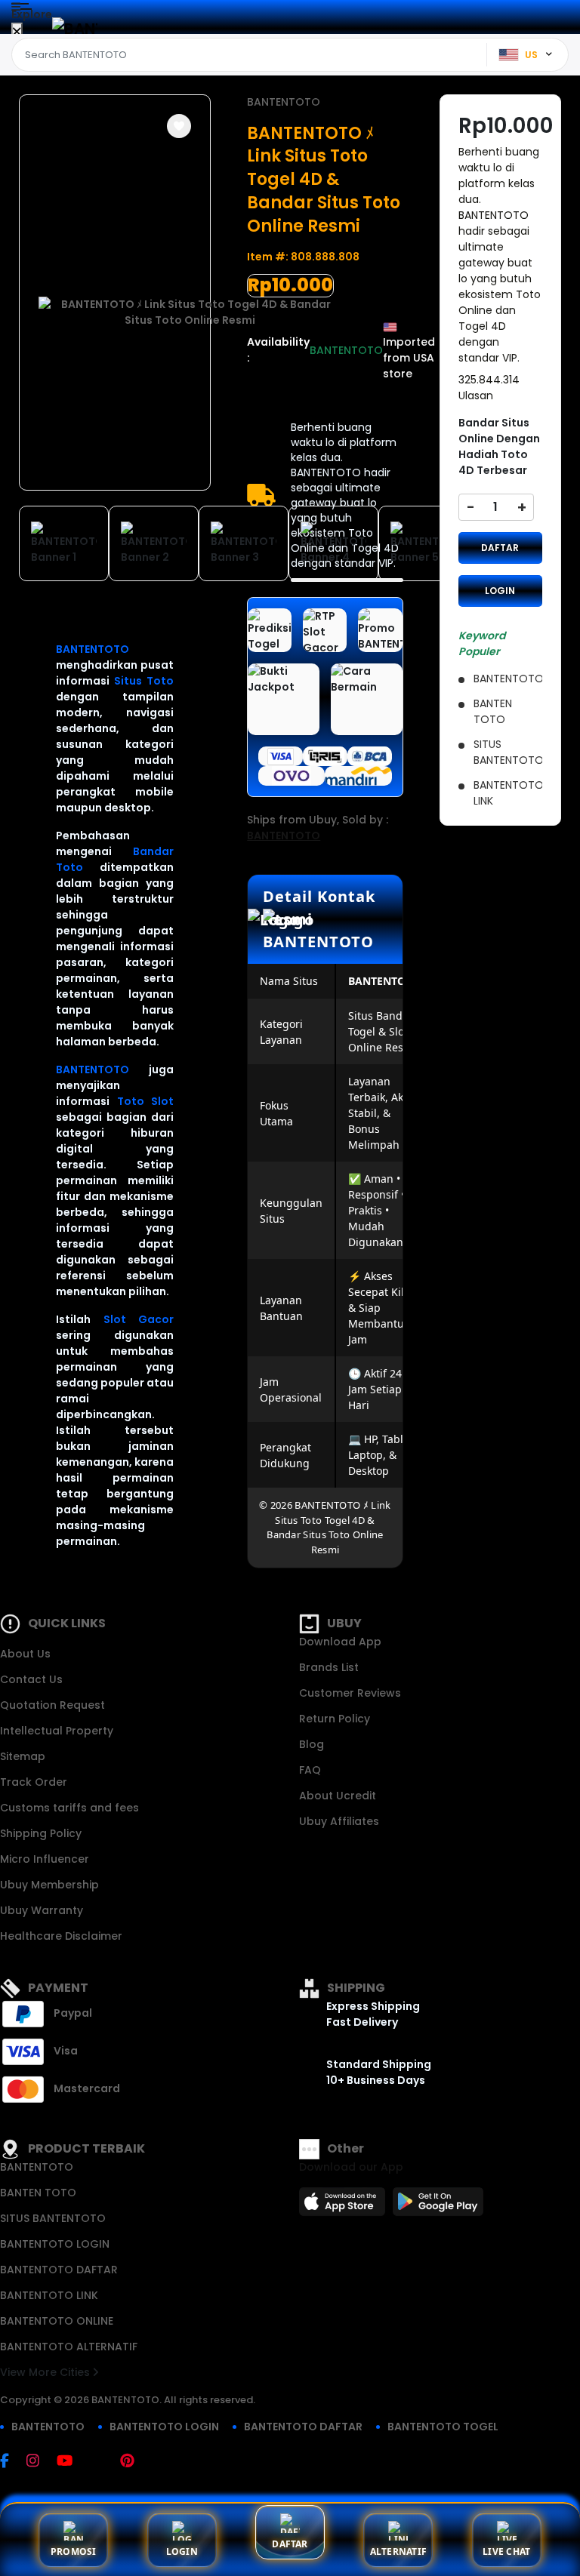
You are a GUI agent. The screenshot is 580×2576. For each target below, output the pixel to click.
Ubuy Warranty (42, 1910)
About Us (25, 1654)
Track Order (34, 1782)
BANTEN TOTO (38, 2193)
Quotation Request (52, 1705)
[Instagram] (40, 2462)
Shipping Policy (41, 1833)
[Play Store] (438, 2206)
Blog (312, 1744)
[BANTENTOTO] (75, 28)
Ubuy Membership (49, 1885)
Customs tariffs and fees (69, 1808)
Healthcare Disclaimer (61, 1936)
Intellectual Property (57, 1731)
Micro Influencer (45, 1859)
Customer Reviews (350, 1693)
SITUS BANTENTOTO (53, 2218)
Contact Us (31, 1679)
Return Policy (335, 1719)
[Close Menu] (17, 32)
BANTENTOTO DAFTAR (59, 2270)
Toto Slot (146, 1101)
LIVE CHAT (506, 2551)
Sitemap (23, 1756)
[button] (179, 126)
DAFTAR (500, 548)
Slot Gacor (139, 1319)
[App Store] (344, 2206)
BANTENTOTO (93, 649)
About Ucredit (338, 1796)
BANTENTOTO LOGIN (55, 2244)
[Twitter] (104, 2462)
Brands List (329, 1667)
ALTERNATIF (398, 2551)
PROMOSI (74, 2551)
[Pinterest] (135, 2462)
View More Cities (46, 2372)
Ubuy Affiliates (339, 1821)
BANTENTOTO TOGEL (443, 2427)
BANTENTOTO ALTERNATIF (69, 2347)
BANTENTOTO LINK (49, 2295)
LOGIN (500, 591)
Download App (340, 1642)
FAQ (310, 1770)
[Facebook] (12, 2462)
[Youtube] (72, 2462)
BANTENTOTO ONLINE (57, 2321)
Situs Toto (144, 681)
